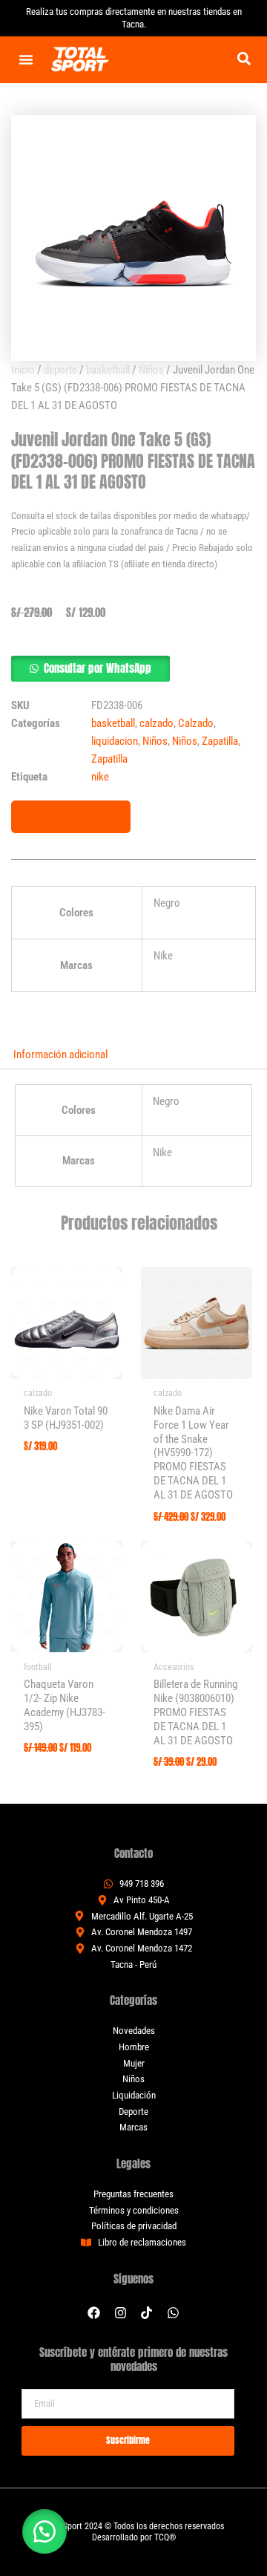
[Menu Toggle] (26, 59)
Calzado (196, 723)
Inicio (23, 370)
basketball (108, 370)
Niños (151, 370)
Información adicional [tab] (60, 1054)
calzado (156, 723)
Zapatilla (220, 741)
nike (100, 777)
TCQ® (165, 2537)
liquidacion (115, 741)
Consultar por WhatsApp (98, 668)
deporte (60, 370)
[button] (244, 58)
